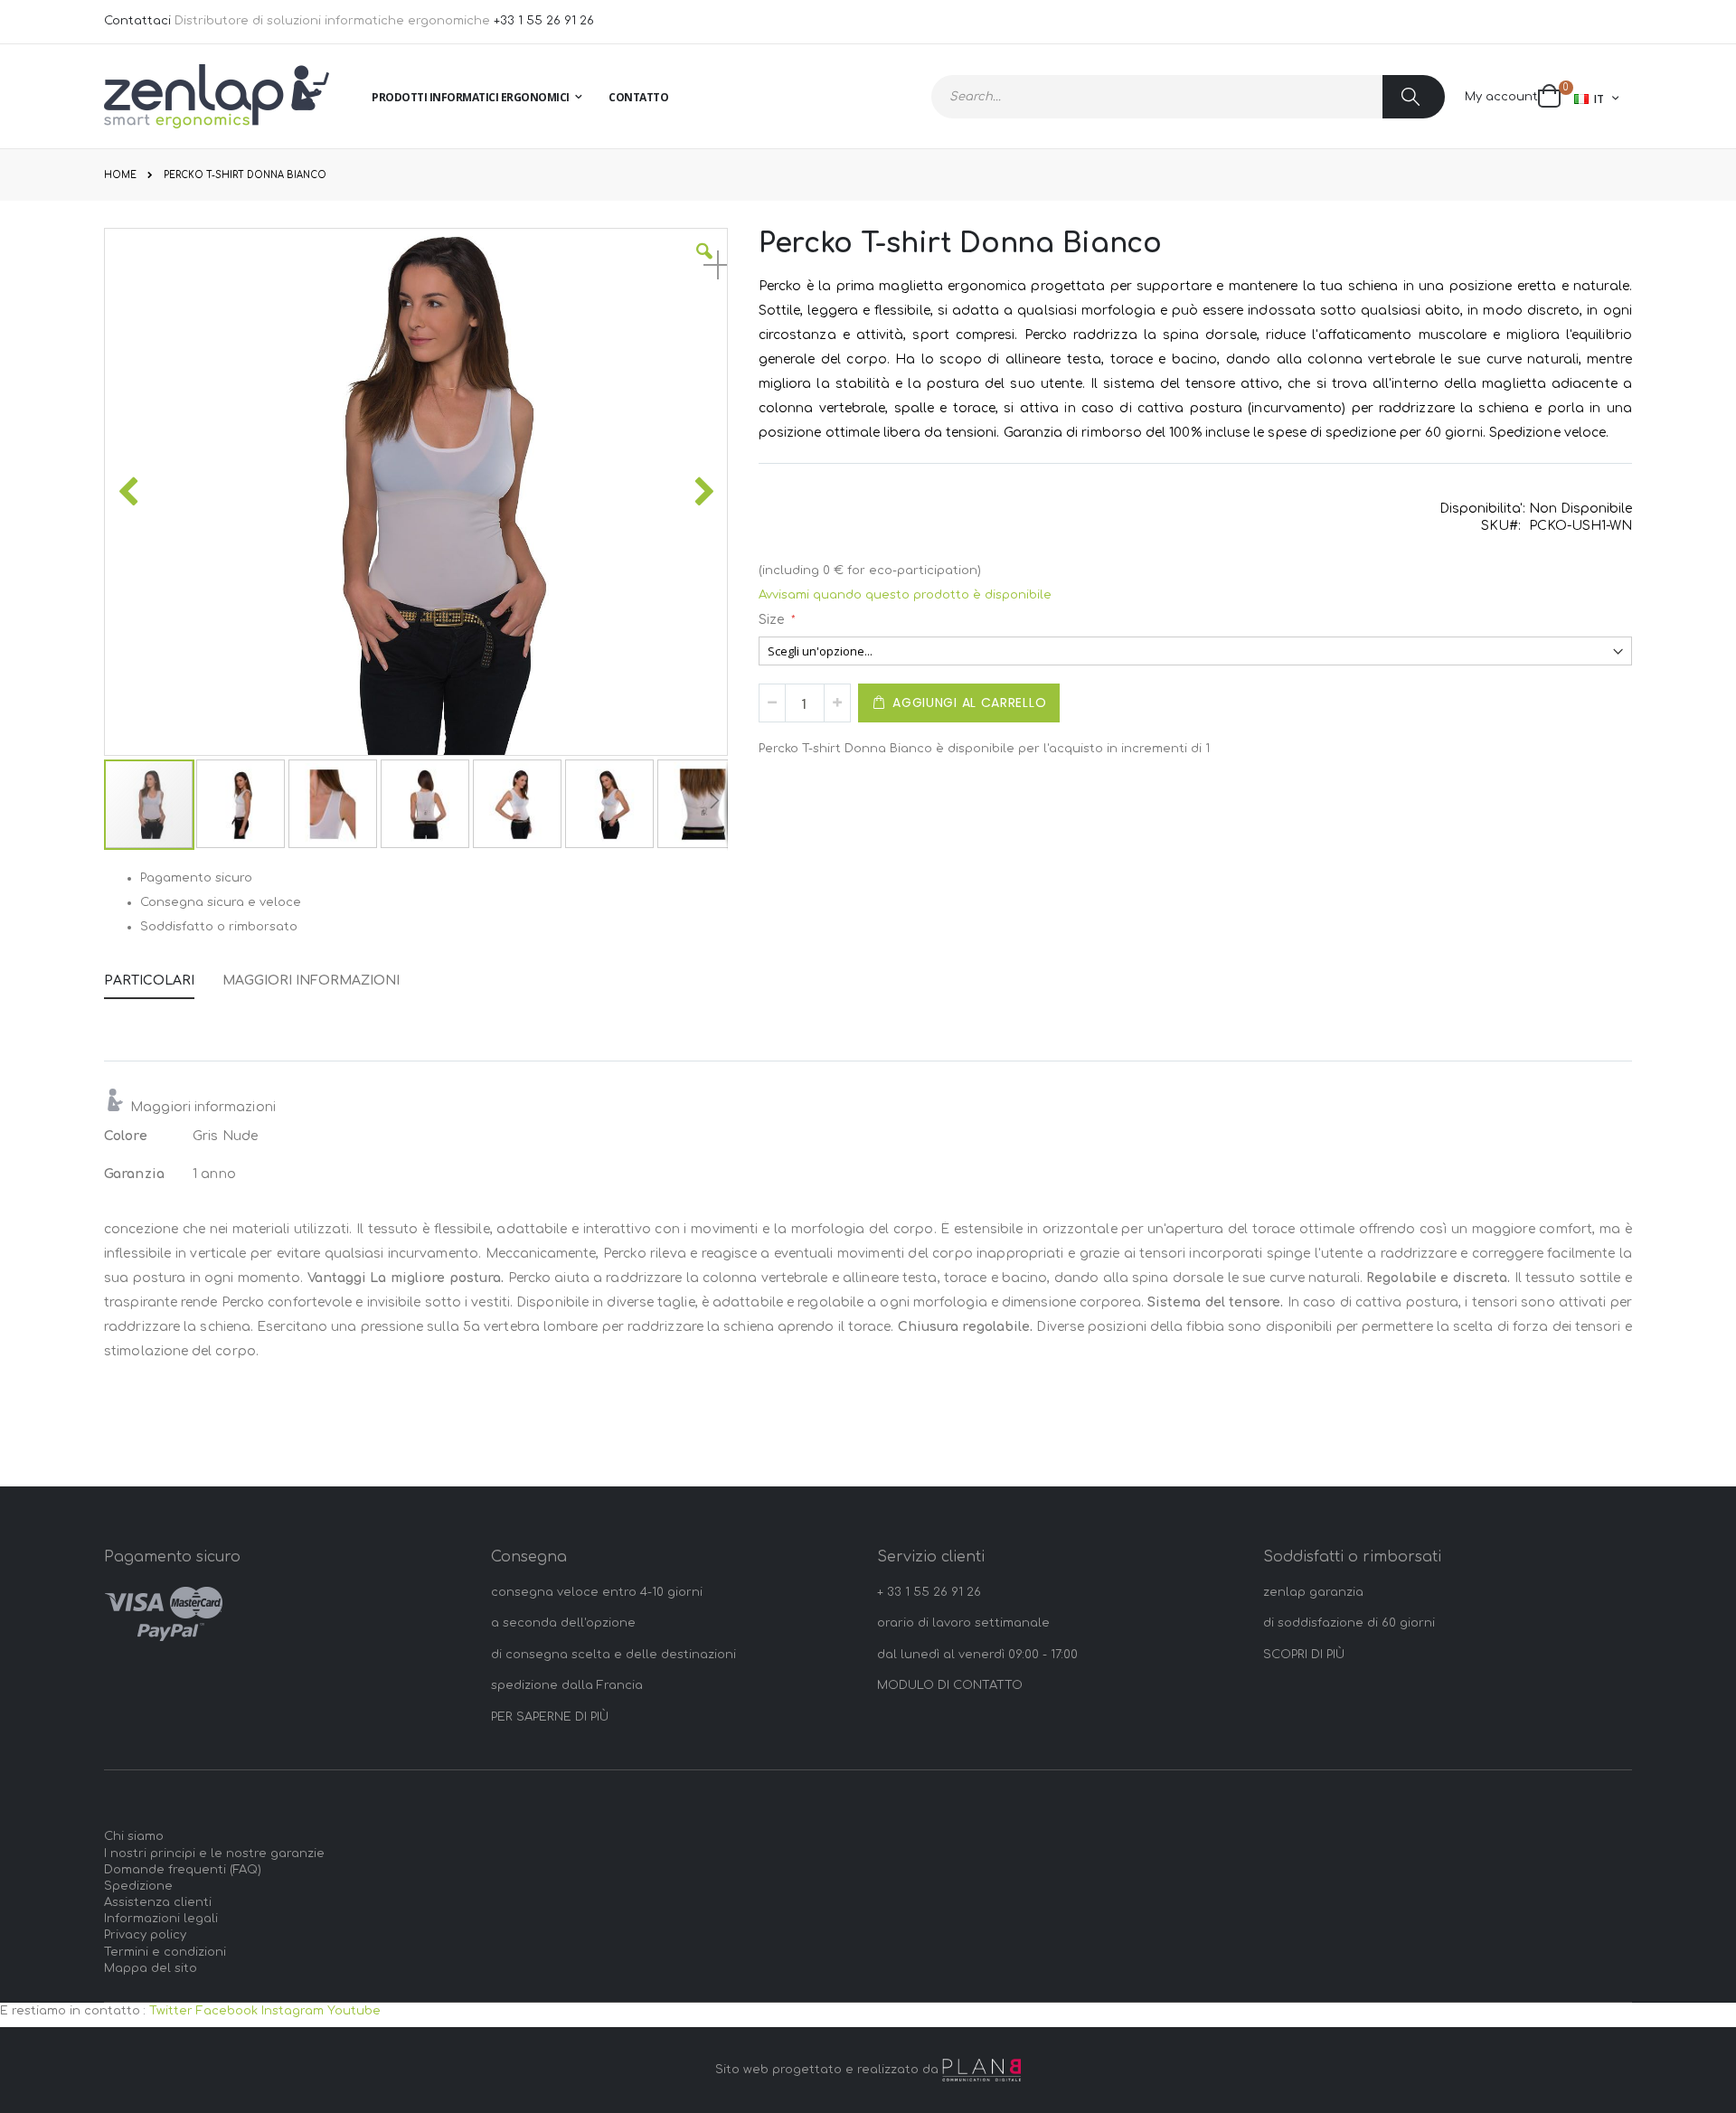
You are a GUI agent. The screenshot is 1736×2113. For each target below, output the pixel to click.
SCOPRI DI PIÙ (1304, 1655)
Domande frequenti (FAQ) (183, 1870)
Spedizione (138, 1886)
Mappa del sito (151, 1968)
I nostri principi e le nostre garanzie (214, 1854)
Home (120, 175)
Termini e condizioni (165, 1952)
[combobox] (1188, 97)
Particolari (149, 981)
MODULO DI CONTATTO (950, 1685)
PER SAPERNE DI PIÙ (550, 1717)
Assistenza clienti (158, 1902)
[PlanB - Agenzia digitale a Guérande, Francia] (982, 2070)
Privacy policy (145, 1935)
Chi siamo (134, 1836)
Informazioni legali (161, 1919)
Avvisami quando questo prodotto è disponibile (905, 595)
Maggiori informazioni (311, 981)
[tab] (163, 977)
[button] (704, 265)
